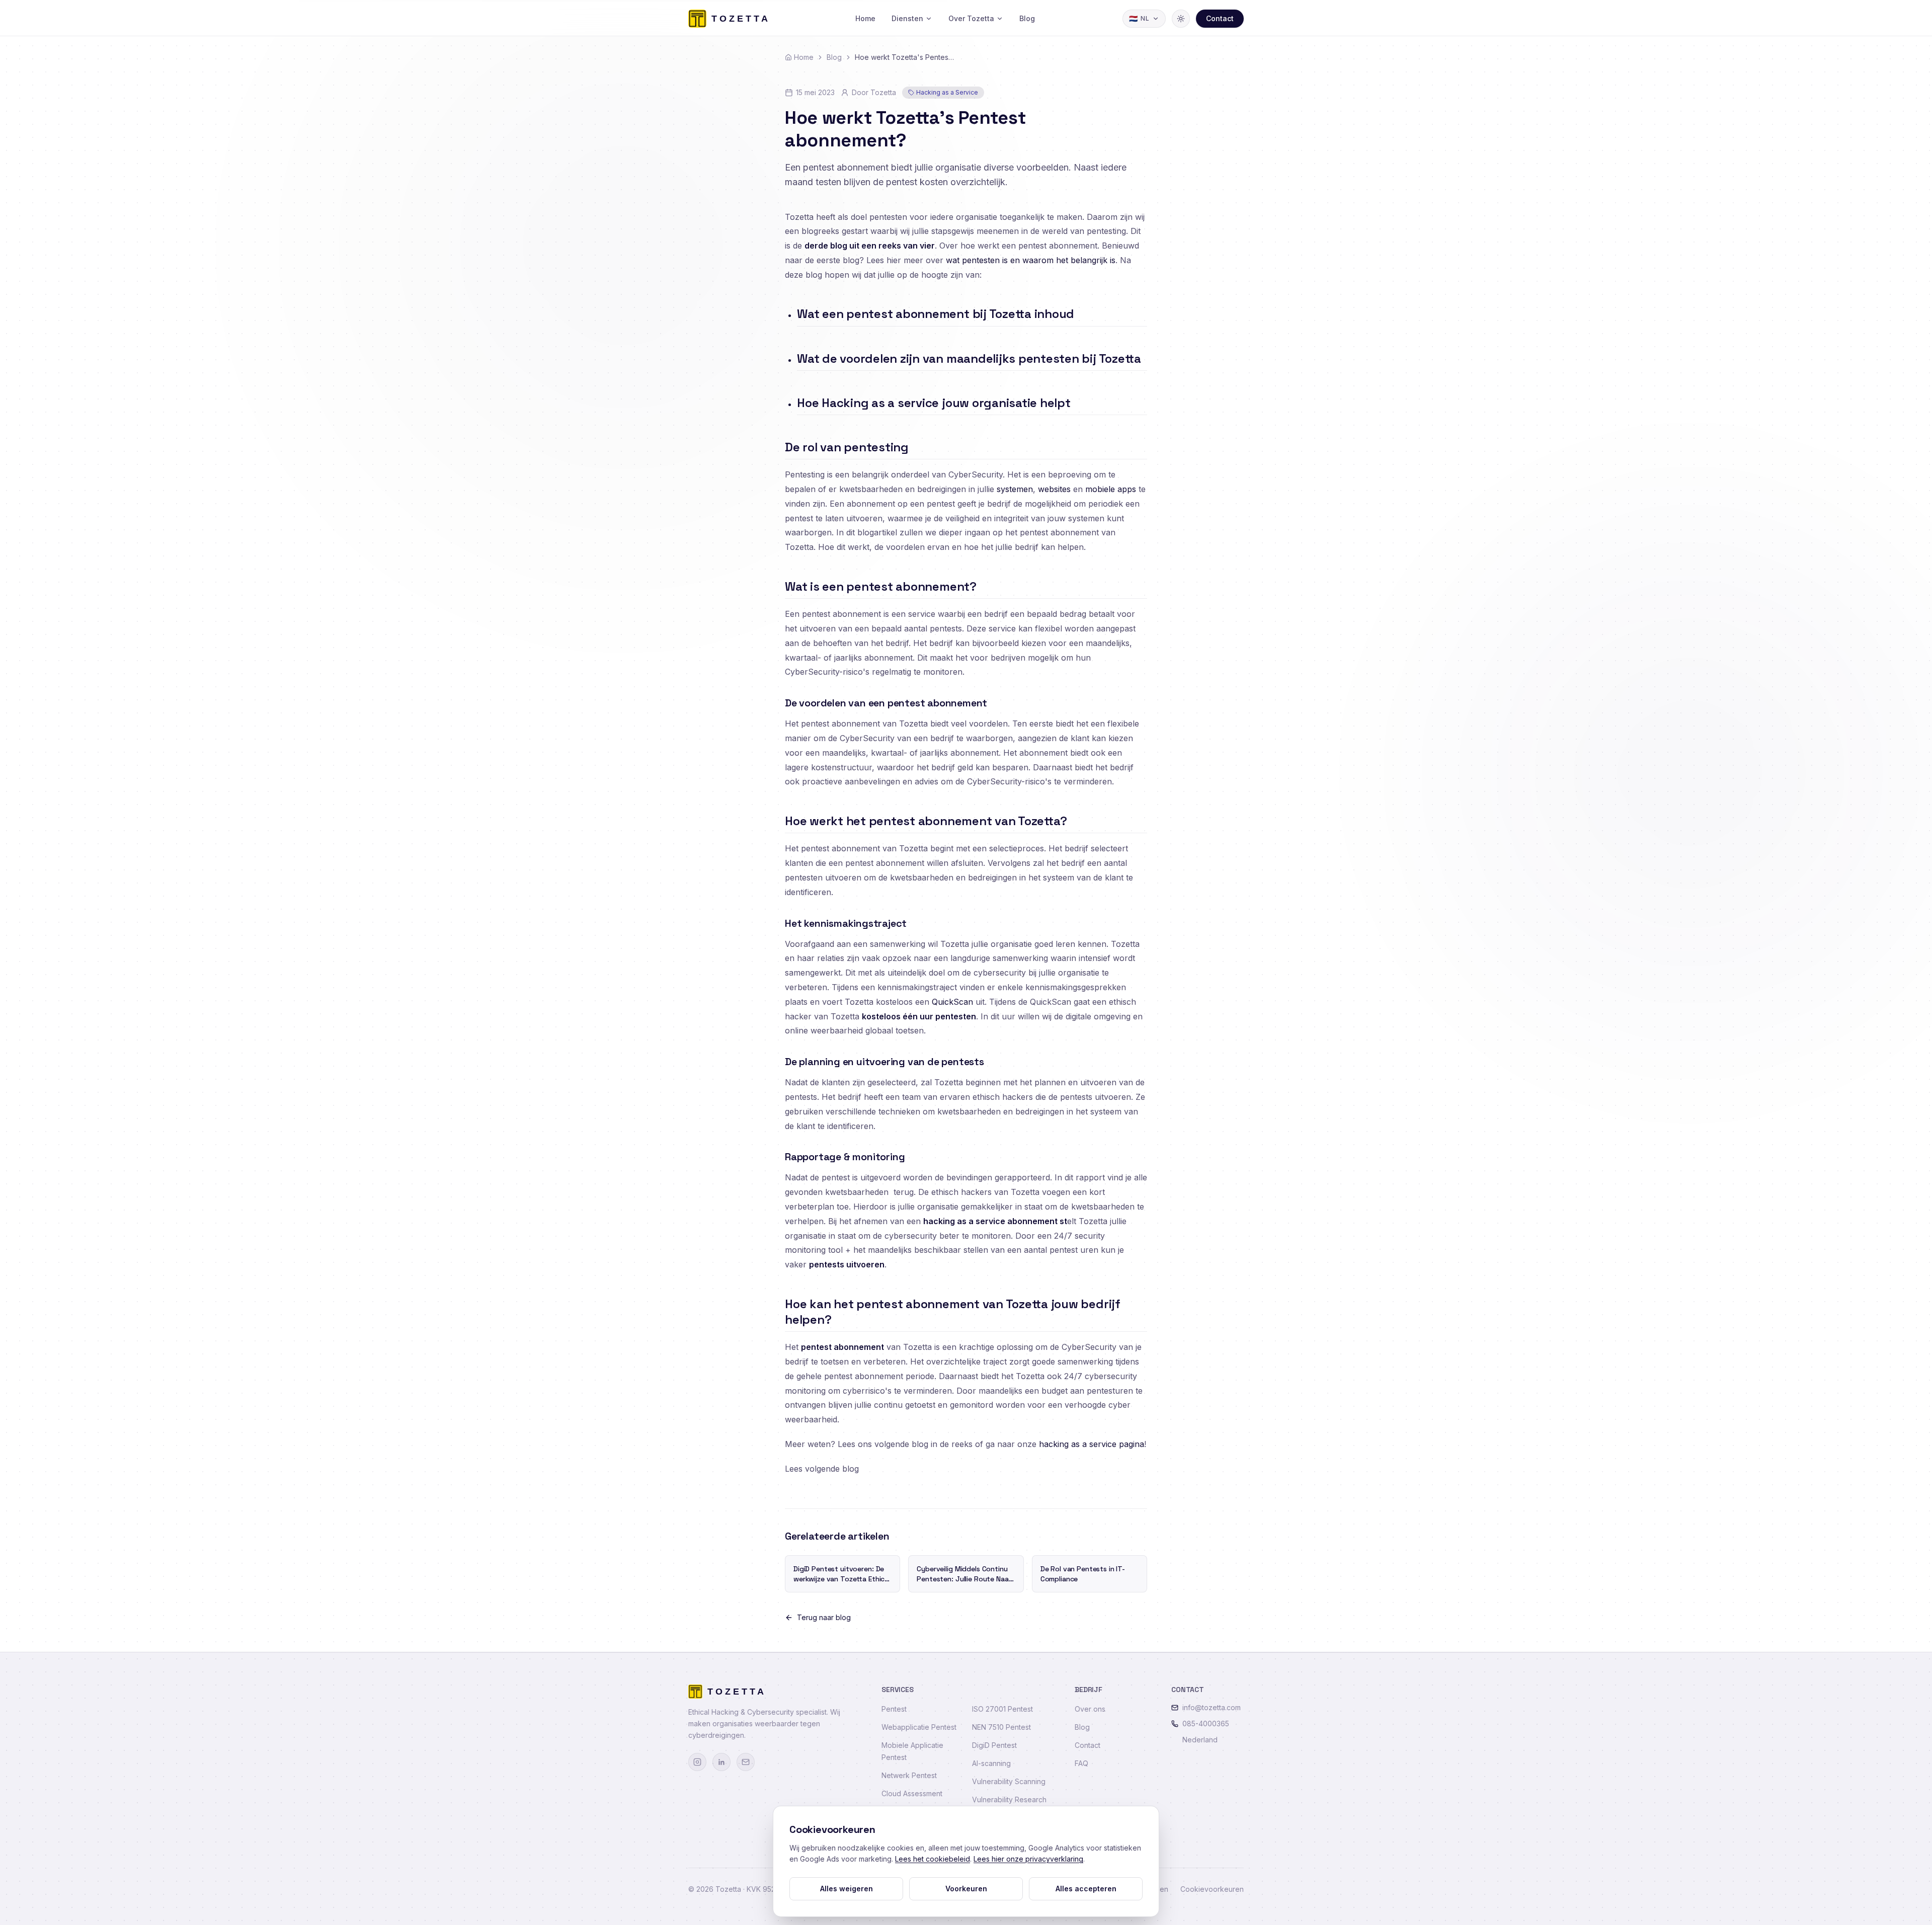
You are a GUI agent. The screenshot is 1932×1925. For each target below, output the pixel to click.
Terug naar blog (824, 1617)
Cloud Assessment (912, 1793)
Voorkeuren (966, 1889)
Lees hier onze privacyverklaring (1028, 1859)
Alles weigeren (847, 1889)
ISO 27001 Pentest (1002, 1709)
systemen (1015, 489)
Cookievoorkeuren (1212, 1889)
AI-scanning (991, 1763)
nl (1139, 18)
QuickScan (952, 1002)
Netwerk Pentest (909, 1775)
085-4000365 (1206, 1723)
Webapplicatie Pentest (919, 1727)
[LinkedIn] (721, 1762)
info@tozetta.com (1212, 1707)
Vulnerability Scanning (1009, 1781)
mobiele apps (1111, 489)
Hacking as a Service (947, 92)
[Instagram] (697, 1762)
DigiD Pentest (994, 1745)
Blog (1027, 18)
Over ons (1090, 1709)
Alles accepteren (1086, 1889)
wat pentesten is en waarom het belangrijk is (1031, 260)
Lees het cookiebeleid (933, 1859)
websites (1054, 489)
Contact (1220, 18)
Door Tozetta (874, 92)
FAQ (1081, 1763)
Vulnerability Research (1009, 1799)
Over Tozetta (971, 18)
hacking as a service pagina (1092, 1444)
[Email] (746, 1762)
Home (865, 18)
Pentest (894, 1709)
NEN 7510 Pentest (1001, 1727)
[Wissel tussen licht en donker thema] (1181, 19)
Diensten (907, 18)
